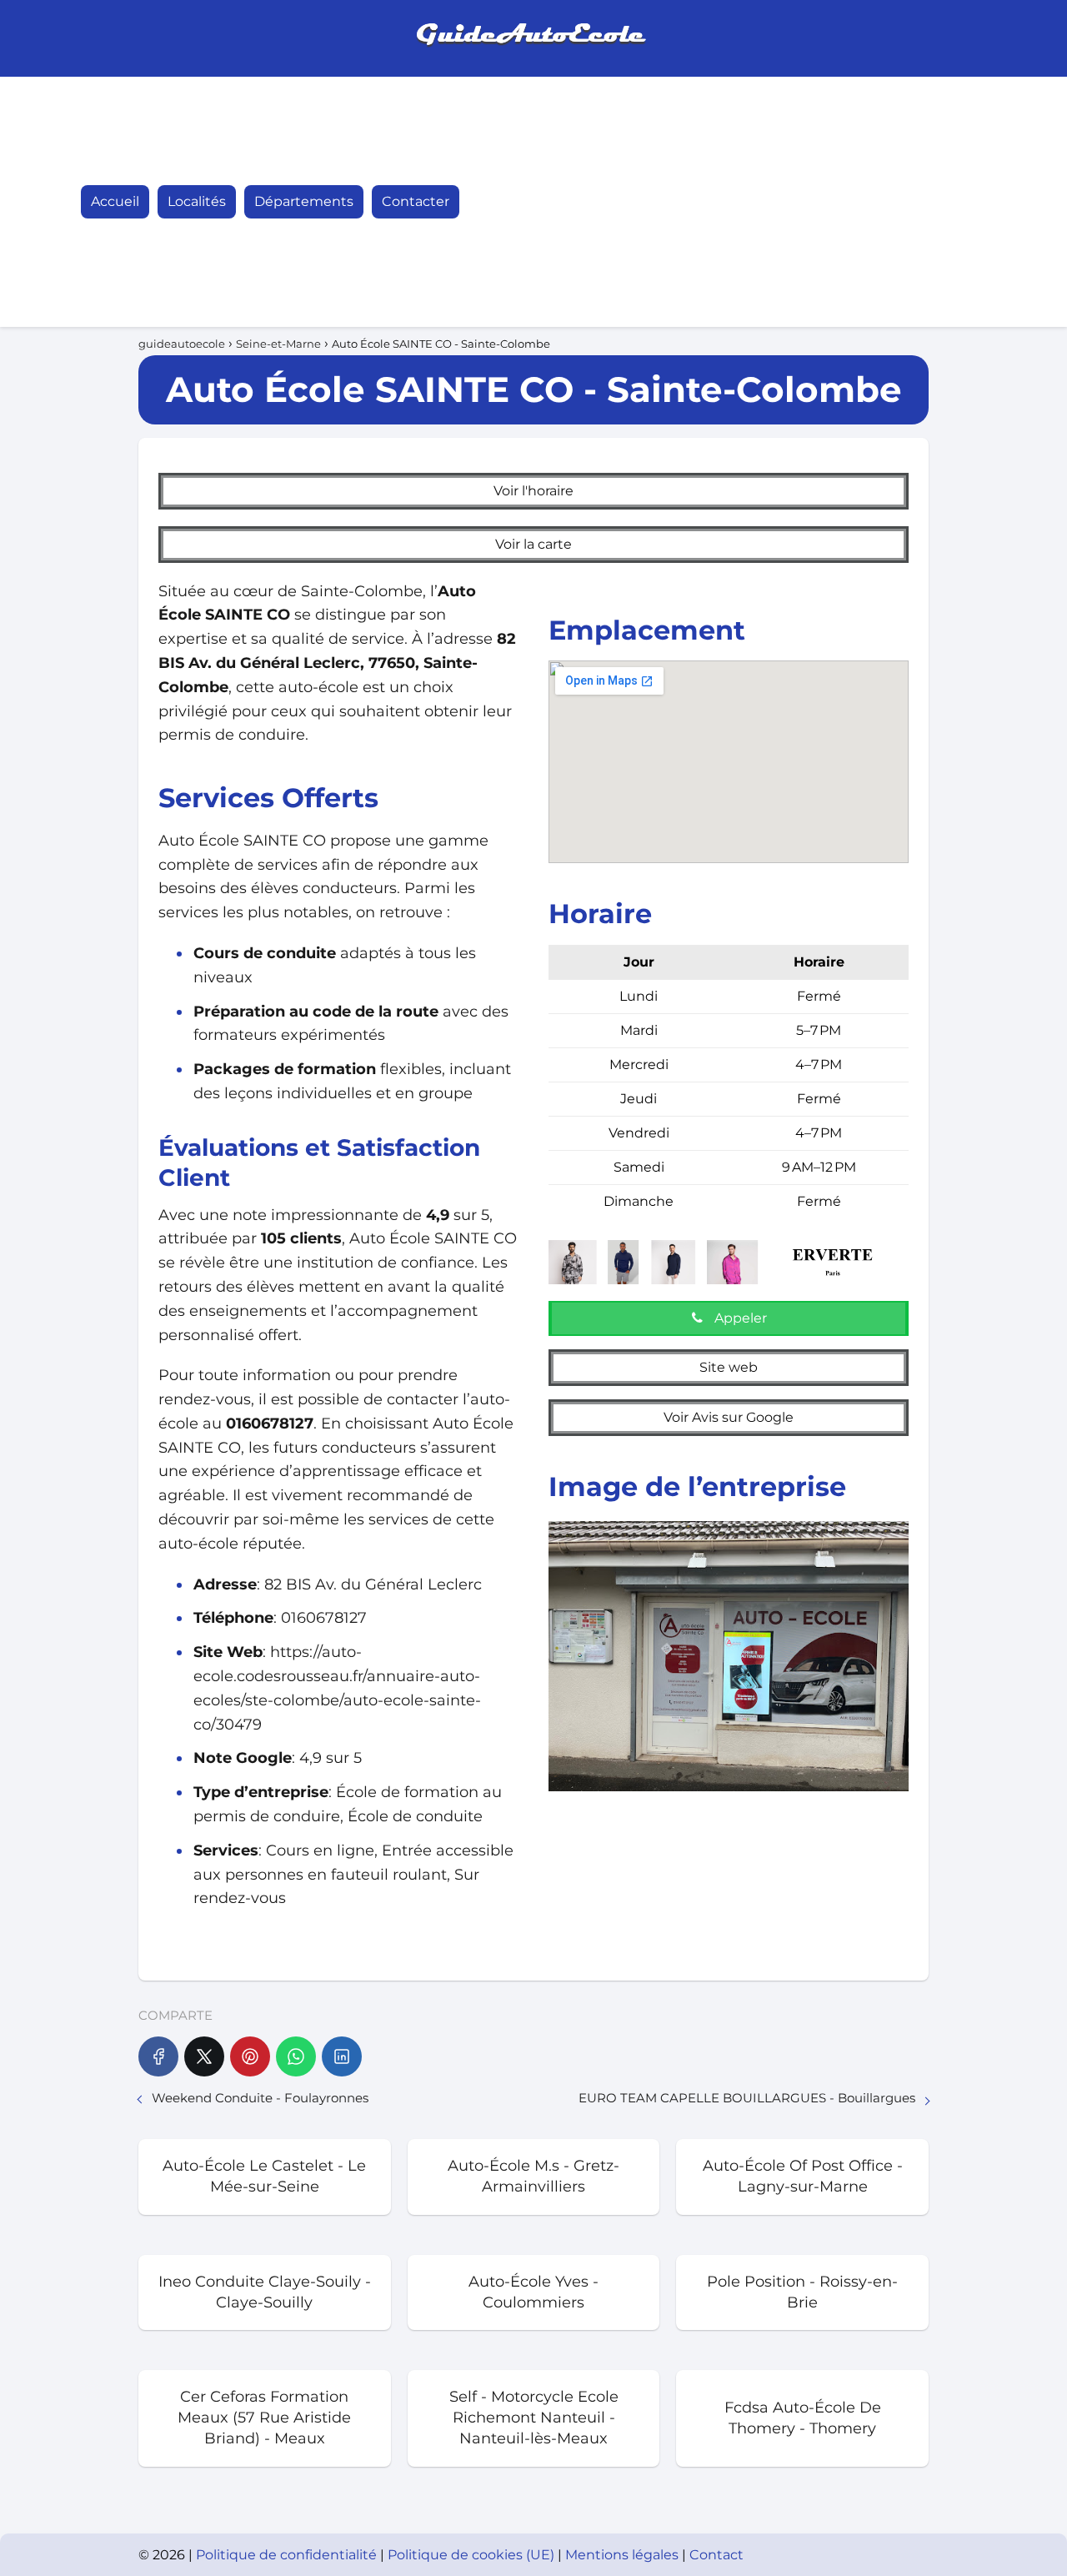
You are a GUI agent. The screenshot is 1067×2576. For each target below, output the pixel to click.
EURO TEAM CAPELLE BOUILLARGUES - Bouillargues (747, 2098)
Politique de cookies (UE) (473, 2555)
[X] (204, 2056)
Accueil (115, 201)
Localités (197, 201)
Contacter (416, 201)
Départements (304, 201)
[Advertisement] (804, 202)
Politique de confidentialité (288, 2555)
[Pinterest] (250, 2056)
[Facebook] (158, 2056)
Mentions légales (624, 2555)
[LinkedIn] (342, 2056)
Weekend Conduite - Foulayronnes (260, 2098)
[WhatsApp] (296, 2056)
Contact (716, 2555)
